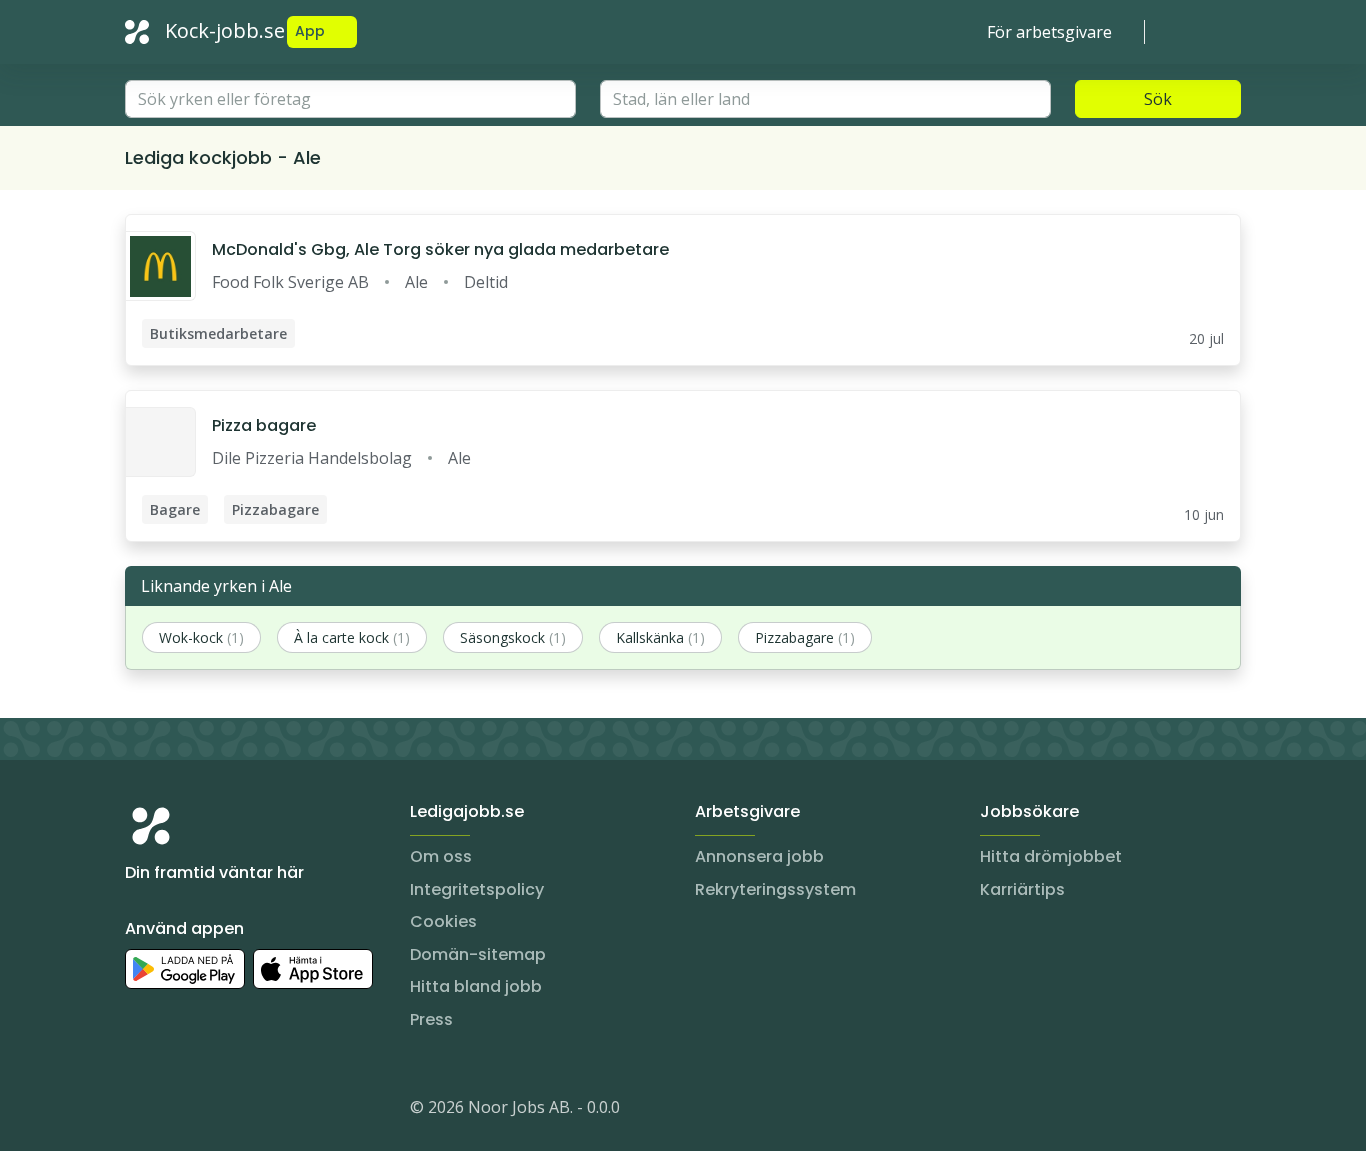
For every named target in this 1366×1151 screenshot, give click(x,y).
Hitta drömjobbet (1051, 856)
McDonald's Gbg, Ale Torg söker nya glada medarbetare (440, 249)
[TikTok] (261, 1111)
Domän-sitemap (478, 954)
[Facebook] (221, 1111)
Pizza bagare (264, 425)
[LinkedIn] (181, 1111)
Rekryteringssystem (775, 889)
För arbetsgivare (1049, 32)
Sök (1158, 99)
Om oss (441, 856)
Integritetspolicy (477, 889)
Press (431, 1019)
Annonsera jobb (759, 856)
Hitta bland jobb (476, 986)
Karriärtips (1022, 889)
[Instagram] (141, 1111)
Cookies (443, 921)
